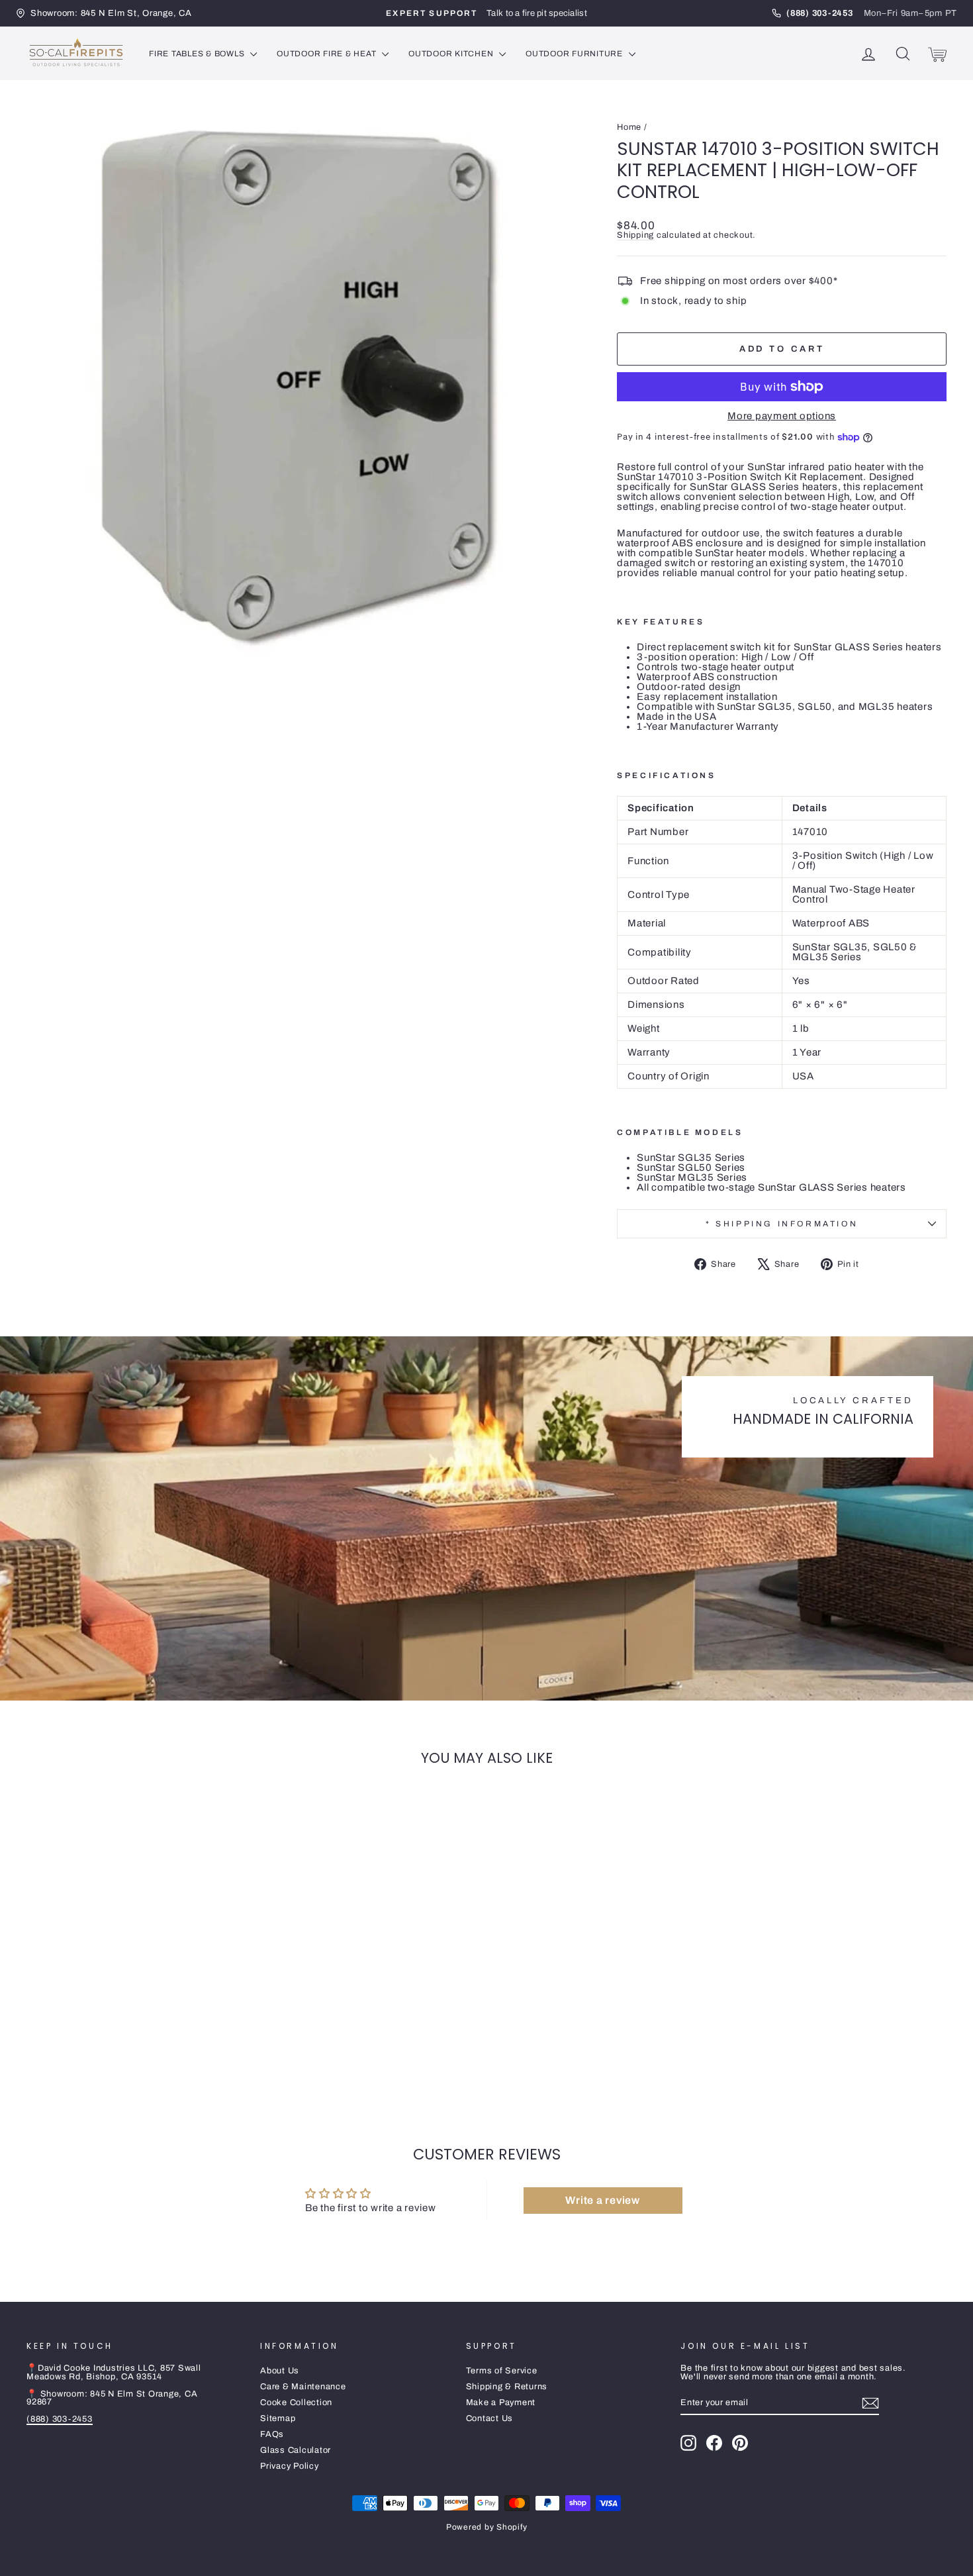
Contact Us (490, 2418)
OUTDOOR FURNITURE (576, 54)
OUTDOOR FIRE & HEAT (328, 54)
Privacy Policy (290, 2466)
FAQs (272, 2434)
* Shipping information (782, 1224)
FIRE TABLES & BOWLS (198, 54)
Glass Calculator (296, 2450)
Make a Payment (501, 2403)
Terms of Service (502, 2371)
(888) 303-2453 (60, 2419)
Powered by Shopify (487, 2527)
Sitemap (278, 2418)
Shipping (635, 235)
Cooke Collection (296, 2403)
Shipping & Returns (507, 2387)
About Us (280, 2371)
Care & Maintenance (303, 2387)
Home (629, 127)
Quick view (136, 2006)
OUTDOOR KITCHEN (452, 54)
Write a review (603, 2200)
